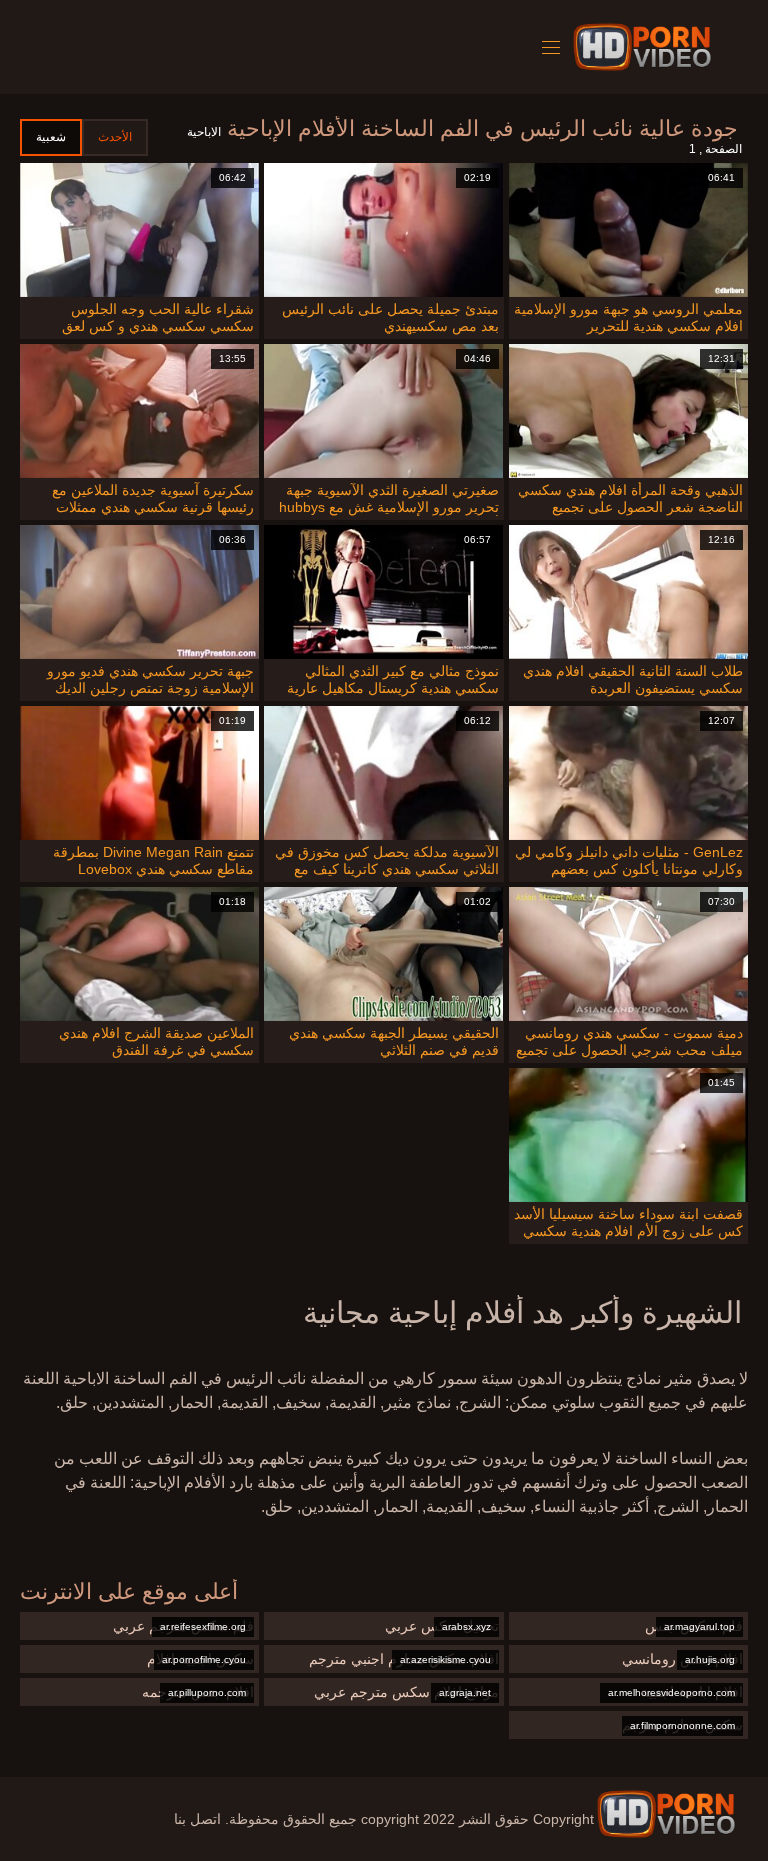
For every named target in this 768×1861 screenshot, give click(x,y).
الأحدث (115, 137)
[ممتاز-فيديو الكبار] (645, 47)
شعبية (51, 137)
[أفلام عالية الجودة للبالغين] (666, 1814)
